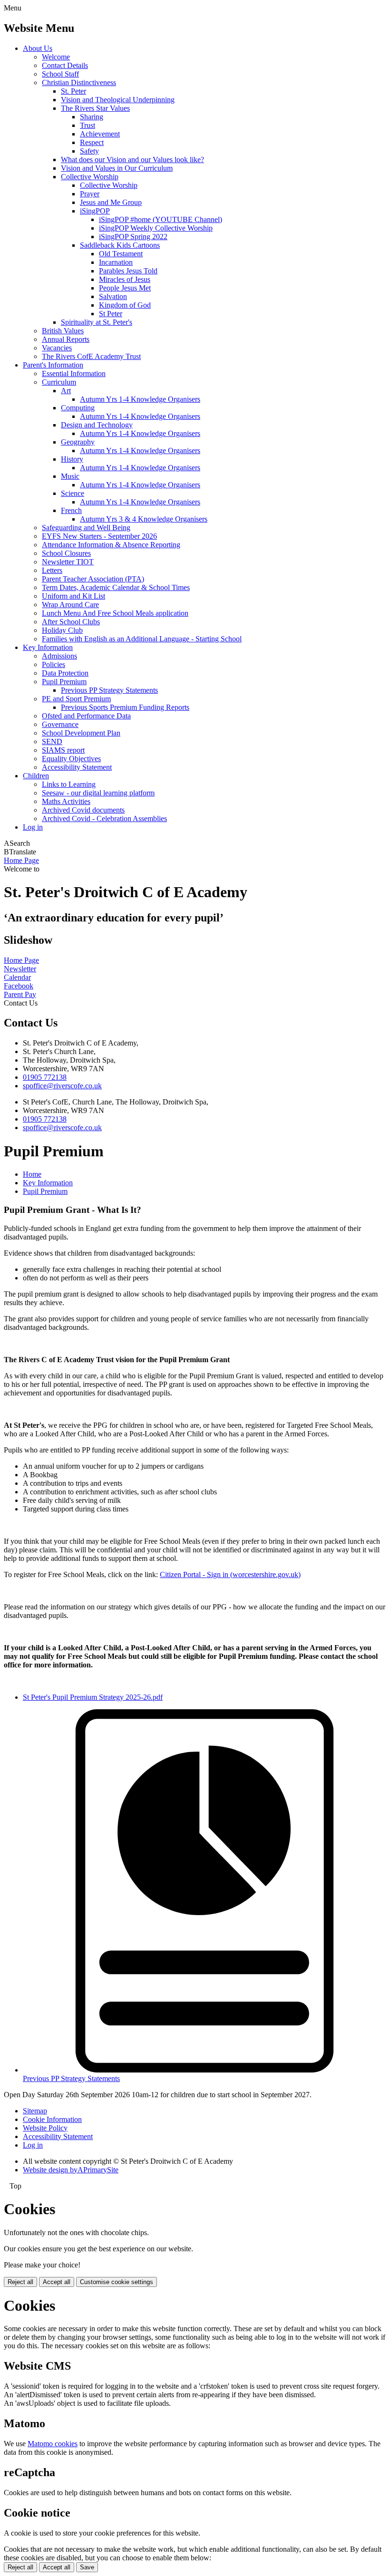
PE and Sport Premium (76, 699)
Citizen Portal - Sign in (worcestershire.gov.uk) (230, 1574)
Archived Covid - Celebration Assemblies (104, 818)
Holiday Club (62, 630)
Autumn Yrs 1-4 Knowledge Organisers (140, 399)
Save (87, 2567)
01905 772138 (45, 1077)
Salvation (113, 296)
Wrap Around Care (70, 605)
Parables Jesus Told (128, 271)
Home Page (21, 860)
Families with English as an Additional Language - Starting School (142, 639)
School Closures (66, 553)
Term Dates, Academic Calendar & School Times (116, 587)
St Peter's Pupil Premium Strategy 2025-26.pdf (93, 1697)
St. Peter (73, 91)
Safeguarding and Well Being (86, 528)
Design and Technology (97, 425)
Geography (78, 442)
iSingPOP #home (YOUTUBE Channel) (161, 219)
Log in (33, 827)
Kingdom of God (125, 305)
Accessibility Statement (77, 767)
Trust (88, 125)
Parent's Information (53, 365)
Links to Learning (69, 784)
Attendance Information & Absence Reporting (111, 545)
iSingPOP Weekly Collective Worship (156, 228)
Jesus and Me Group (111, 202)
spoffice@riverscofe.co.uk (62, 1086)
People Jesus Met (125, 288)
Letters (52, 570)
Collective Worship (90, 177)
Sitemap (35, 2111)
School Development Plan (81, 733)
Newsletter (20, 969)
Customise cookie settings (117, 2282)
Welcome (56, 57)
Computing (78, 408)
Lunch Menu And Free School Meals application (115, 613)
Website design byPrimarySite (71, 2170)
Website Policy (45, 2128)
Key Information (48, 647)
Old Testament (121, 254)
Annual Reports (66, 339)
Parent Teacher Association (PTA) (93, 579)
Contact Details (65, 65)
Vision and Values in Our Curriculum (117, 168)
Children (36, 776)
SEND (52, 741)
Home (32, 1174)
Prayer (90, 194)
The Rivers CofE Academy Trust (91, 356)
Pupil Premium (64, 682)
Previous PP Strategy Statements (109, 690)
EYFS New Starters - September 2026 (99, 536)
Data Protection (65, 673)
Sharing (92, 117)
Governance (60, 724)
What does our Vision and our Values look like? (132, 160)
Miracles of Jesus (125, 279)
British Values (63, 331)
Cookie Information (52, 2119)
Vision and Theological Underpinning (118, 100)
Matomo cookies (53, 2444)
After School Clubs (71, 622)
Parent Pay (20, 994)
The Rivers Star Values (95, 108)
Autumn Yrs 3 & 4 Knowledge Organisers (144, 519)
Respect (92, 142)
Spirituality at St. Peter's (97, 322)
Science (73, 493)
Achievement (100, 134)
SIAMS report (63, 750)
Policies (54, 664)
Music (70, 476)
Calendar (17, 977)
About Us (38, 48)
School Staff (60, 74)
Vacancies (57, 348)
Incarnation (116, 262)
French (71, 510)
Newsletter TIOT (68, 562)
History (72, 459)
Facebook (19, 986)
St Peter (111, 314)
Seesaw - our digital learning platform (98, 793)
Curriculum (59, 382)
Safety (89, 151)
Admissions (59, 656)
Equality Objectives (71, 759)
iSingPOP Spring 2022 (133, 237)
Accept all (57, 2282)
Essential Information (74, 373)
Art (66, 391)
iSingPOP (95, 211)
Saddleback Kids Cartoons (120, 245)
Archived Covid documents (83, 810)
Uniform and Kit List (73, 596)
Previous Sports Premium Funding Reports (125, 707)
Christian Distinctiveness (79, 82)
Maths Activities (66, 801)
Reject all (20, 2282)
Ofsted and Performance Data (86, 716)
